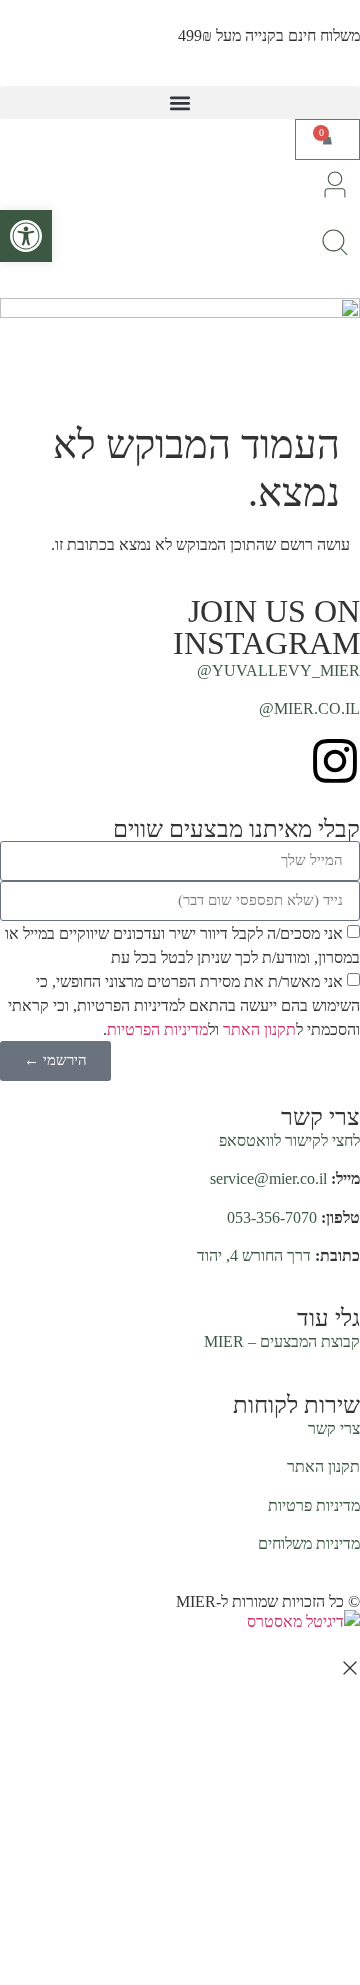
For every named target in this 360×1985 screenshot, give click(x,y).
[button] (180, 102)
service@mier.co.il (268, 1178)
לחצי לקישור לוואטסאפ (289, 1140)
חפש (64, 1027)
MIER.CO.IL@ (309, 708)
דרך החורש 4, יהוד (254, 1255)
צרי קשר (334, 1428)
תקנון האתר (323, 1466)
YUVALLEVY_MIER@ (278, 670)
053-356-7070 (272, 1217)
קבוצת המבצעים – (282, 1341)
